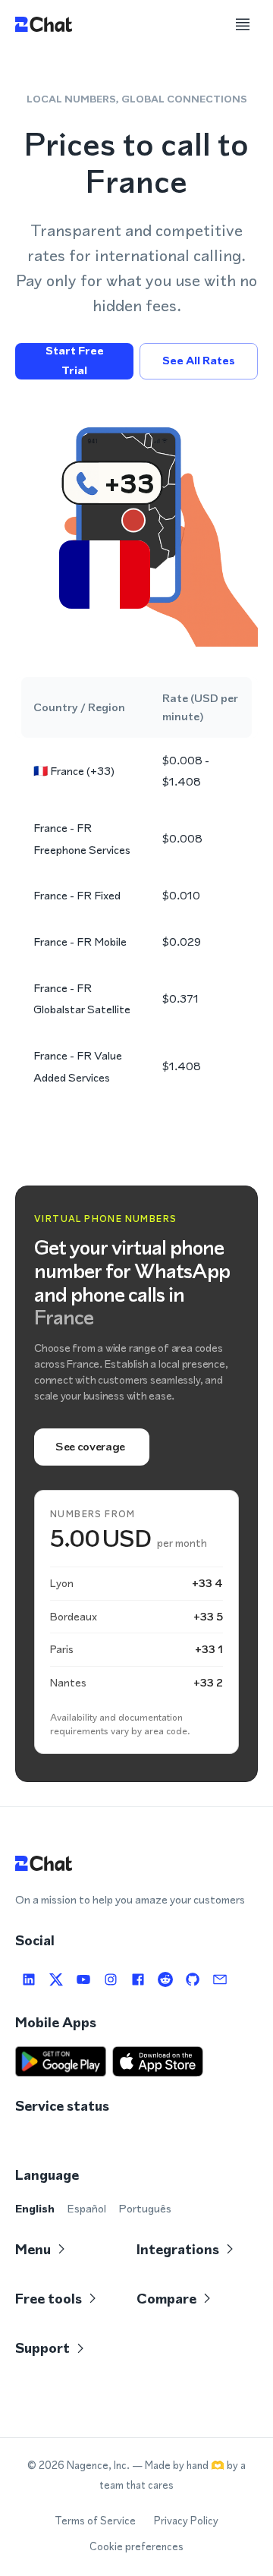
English (35, 2208)
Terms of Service (95, 2521)
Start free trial (75, 361)
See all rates (199, 361)
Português (145, 2208)
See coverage (90, 1446)
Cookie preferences (136, 2547)
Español (86, 2208)
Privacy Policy (186, 2521)
